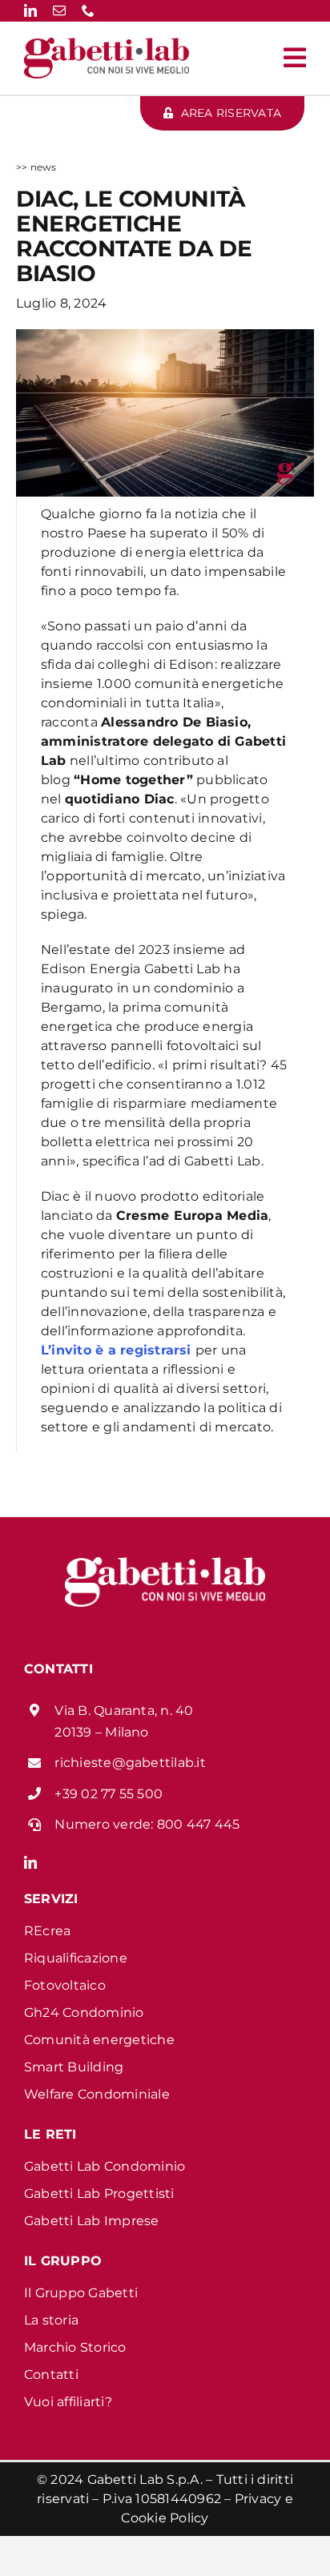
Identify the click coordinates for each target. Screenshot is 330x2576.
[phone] (88, 10)
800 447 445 (199, 1824)
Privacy (258, 2499)
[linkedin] (30, 10)
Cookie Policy (165, 2518)
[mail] (59, 10)
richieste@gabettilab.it (130, 1763)
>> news (36, 167)
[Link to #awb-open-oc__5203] (295, 58)
